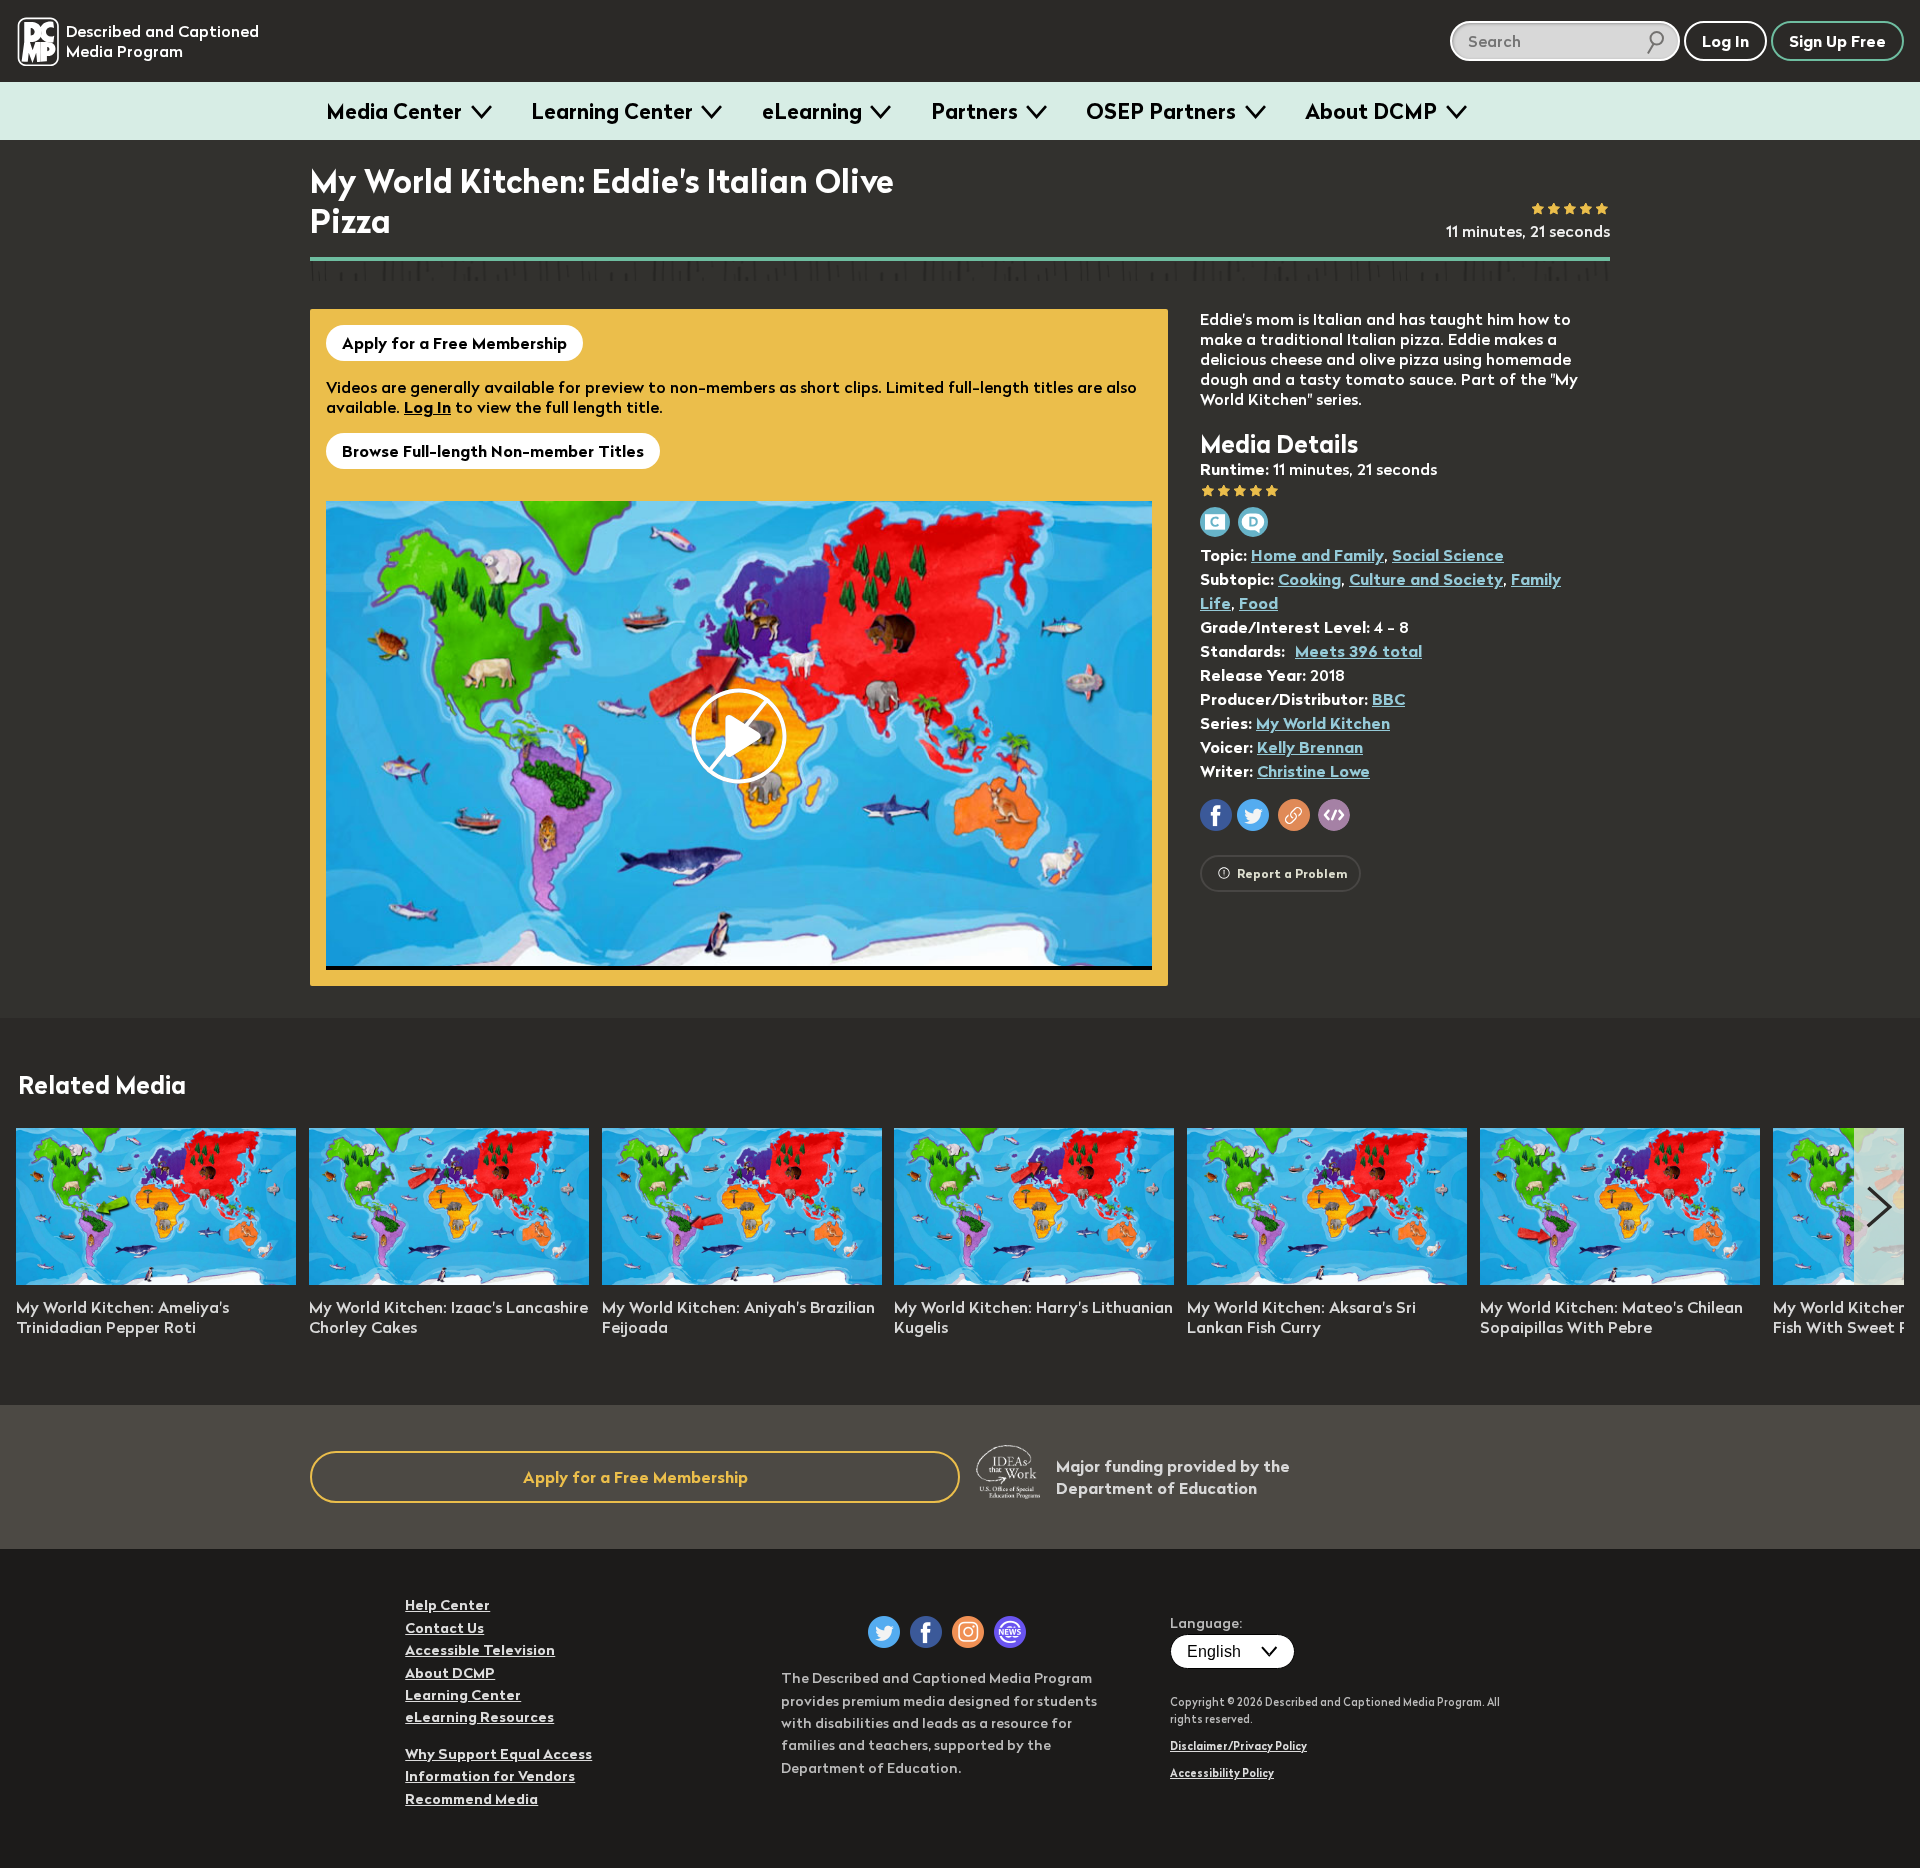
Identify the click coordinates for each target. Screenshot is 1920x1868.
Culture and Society (1426, 579)
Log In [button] (1725, 41)
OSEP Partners (1161, 111)
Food (1258, 603)
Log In (427, 407)
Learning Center (612, 111)
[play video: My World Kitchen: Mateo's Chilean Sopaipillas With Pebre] (1620, 1279)
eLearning (812, 111)
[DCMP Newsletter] (1010, 1632)
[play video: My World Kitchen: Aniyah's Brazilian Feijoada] (742, 1279)
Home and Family (1317, 555)
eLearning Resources (479, 1717)
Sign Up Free (1837, 41)
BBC (1388, 699)
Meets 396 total (1358, 651)
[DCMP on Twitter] (884, 1632)
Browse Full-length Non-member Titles (493, 451)
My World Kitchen (1323, 723)
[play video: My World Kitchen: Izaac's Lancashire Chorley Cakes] (449, 1279)
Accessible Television (480, 1650)
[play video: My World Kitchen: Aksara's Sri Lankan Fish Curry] (1327, 1279)
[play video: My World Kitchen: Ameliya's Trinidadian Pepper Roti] (156, 1279)
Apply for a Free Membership (454, 343)
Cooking (1309, 579)
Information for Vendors (490, 1776)
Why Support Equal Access (498, 1754)
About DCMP (1371, 111)
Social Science (1448, 555)
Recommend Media (471, 1799)
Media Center (394, 111)
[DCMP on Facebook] (926, 1632)
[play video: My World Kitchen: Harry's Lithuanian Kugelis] (1034, 1279)
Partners (974, 111)
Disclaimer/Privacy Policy (1238, 1746)
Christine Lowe (1313, 771)
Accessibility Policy (1222, 1773)
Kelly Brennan (1310, 747)
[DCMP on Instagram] (968, 1632)
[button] (1216, 815)
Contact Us (444, 1628)
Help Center (447, 1605)
